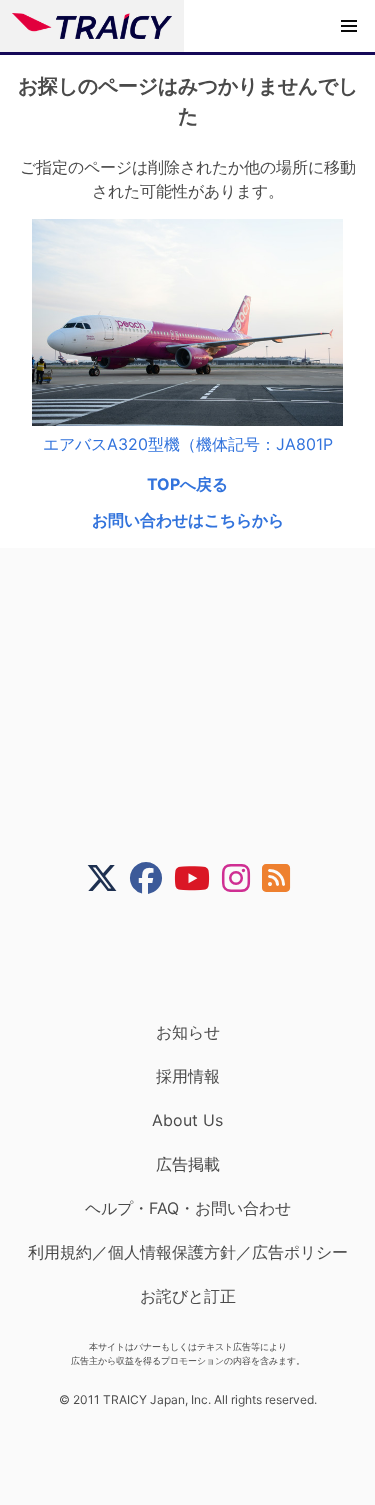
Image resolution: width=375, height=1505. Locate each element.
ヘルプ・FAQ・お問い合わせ (188, 1208)
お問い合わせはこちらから (188, 520)
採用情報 (188, 1076)
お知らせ (188, 1032)
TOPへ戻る (187, 484)
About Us (187, 1120)
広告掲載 (188, 1164)
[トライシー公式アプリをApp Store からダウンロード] (200, 958)
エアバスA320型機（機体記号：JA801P (188, 444)
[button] (349, 26)
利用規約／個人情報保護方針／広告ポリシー (188, 1252)
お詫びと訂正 (188, 1296)
